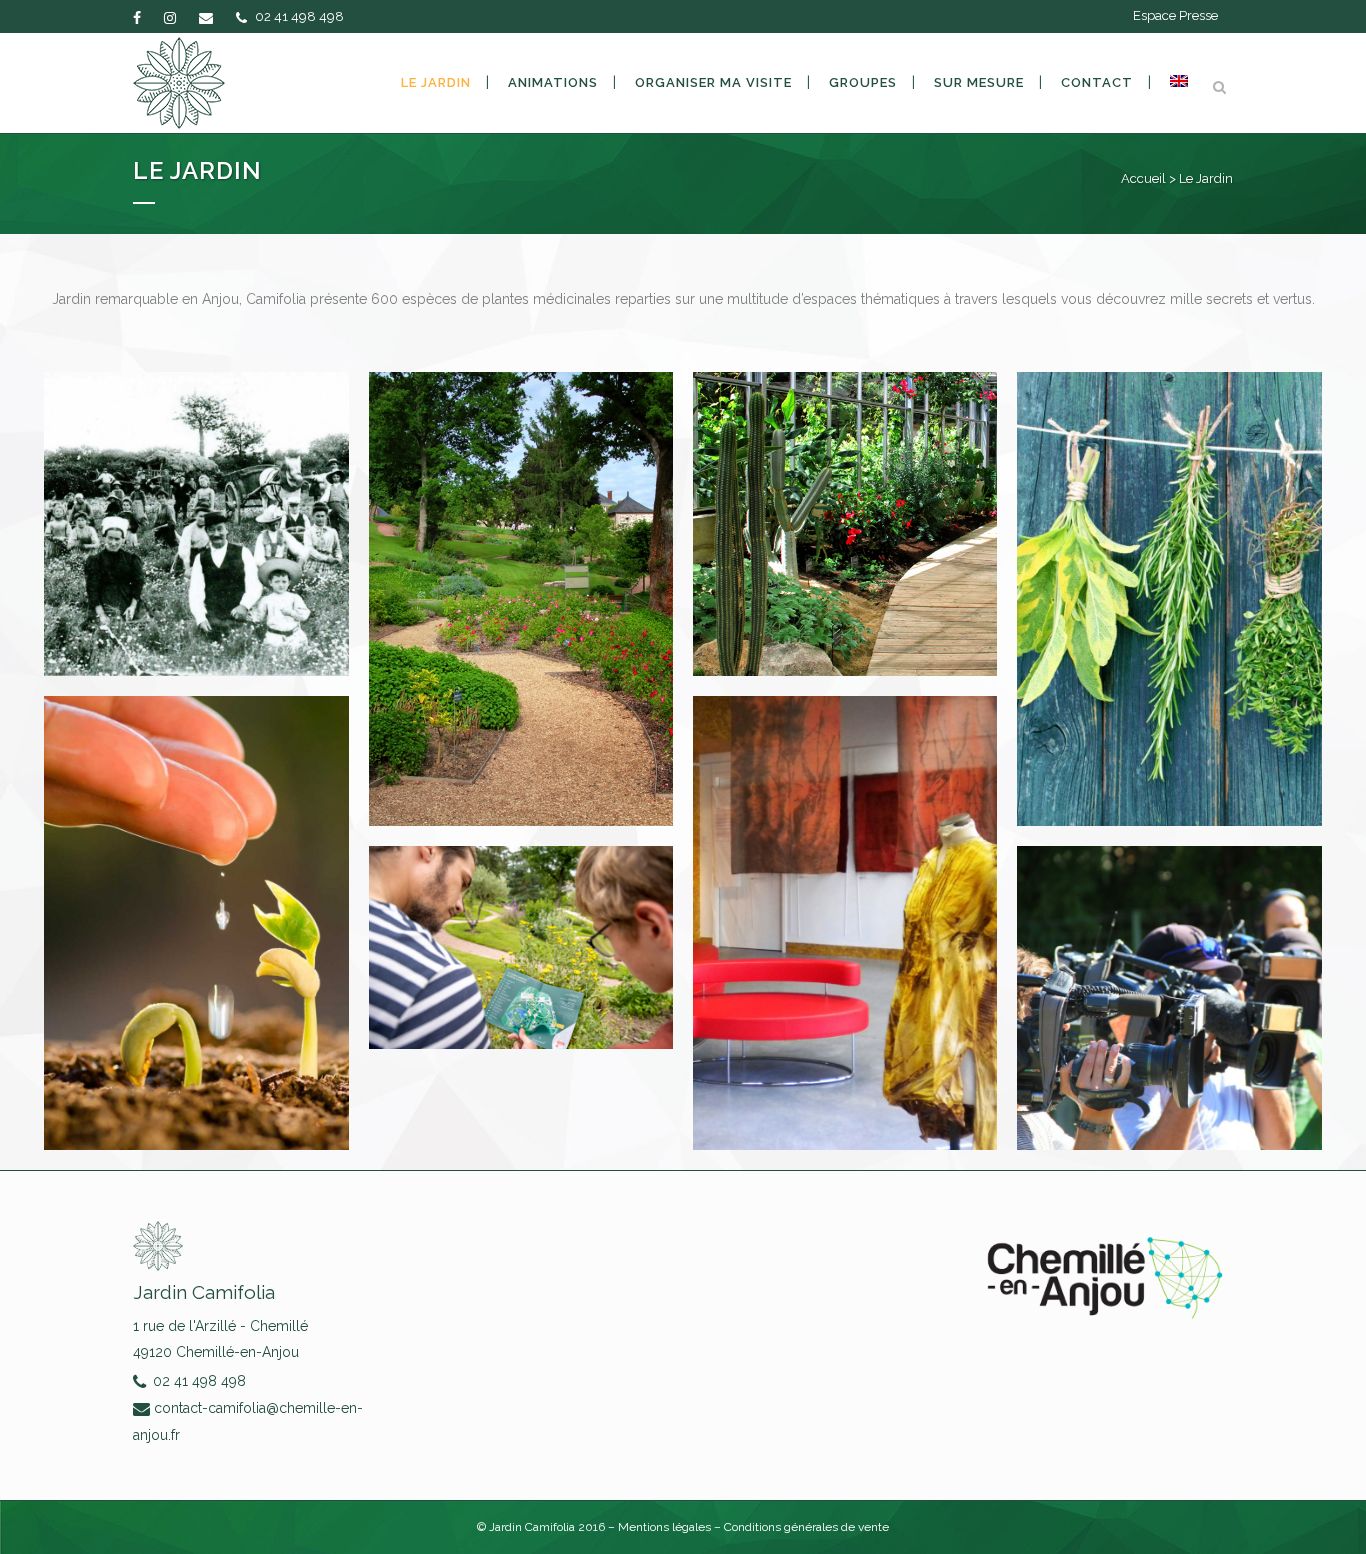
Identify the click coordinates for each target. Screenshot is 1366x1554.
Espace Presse (1175, 15)
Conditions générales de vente (806, 1527)
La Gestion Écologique (196, 898)
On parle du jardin (1170, 973)
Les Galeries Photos (845, 898)
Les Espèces (1170, 573)
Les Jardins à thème (521, 573)
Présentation (196, 499)
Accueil (1143, 178)
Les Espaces (845, 499)
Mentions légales (666, 1527)
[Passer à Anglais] (1179, 83)
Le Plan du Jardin (520, 922)
